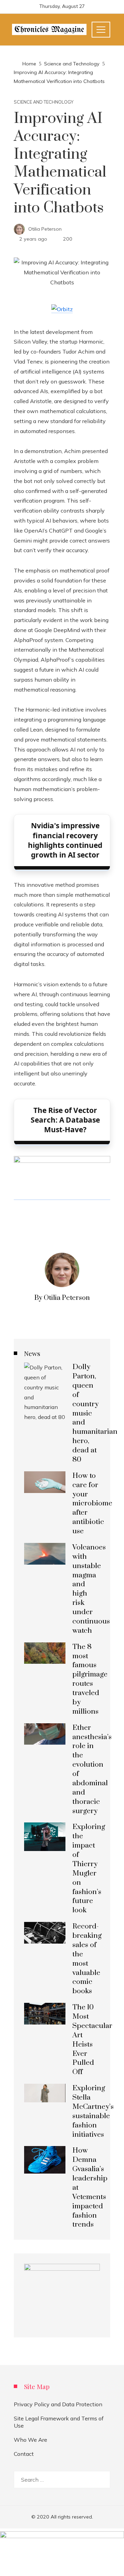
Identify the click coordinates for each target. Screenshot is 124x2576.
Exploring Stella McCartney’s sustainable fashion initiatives (93, 2111)
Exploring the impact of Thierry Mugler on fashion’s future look (89, 1869)
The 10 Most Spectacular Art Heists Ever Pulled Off (92, 2040)
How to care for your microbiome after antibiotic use (92, 1503)
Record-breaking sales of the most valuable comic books (87, 1959)
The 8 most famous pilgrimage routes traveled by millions (90, 1679)
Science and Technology (44, 102)
